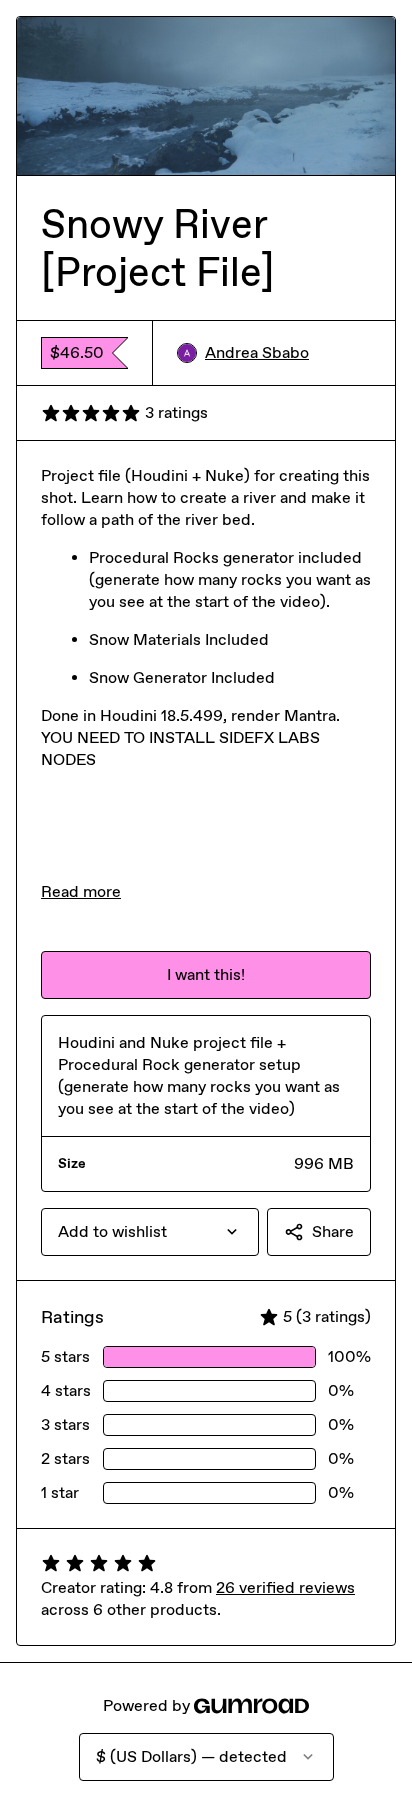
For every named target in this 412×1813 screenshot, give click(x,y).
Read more (81, 891)
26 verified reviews (285, 1587)
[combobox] (150, 1232)
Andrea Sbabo (257, 352)
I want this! (206, 974)
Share (333, 1231)
